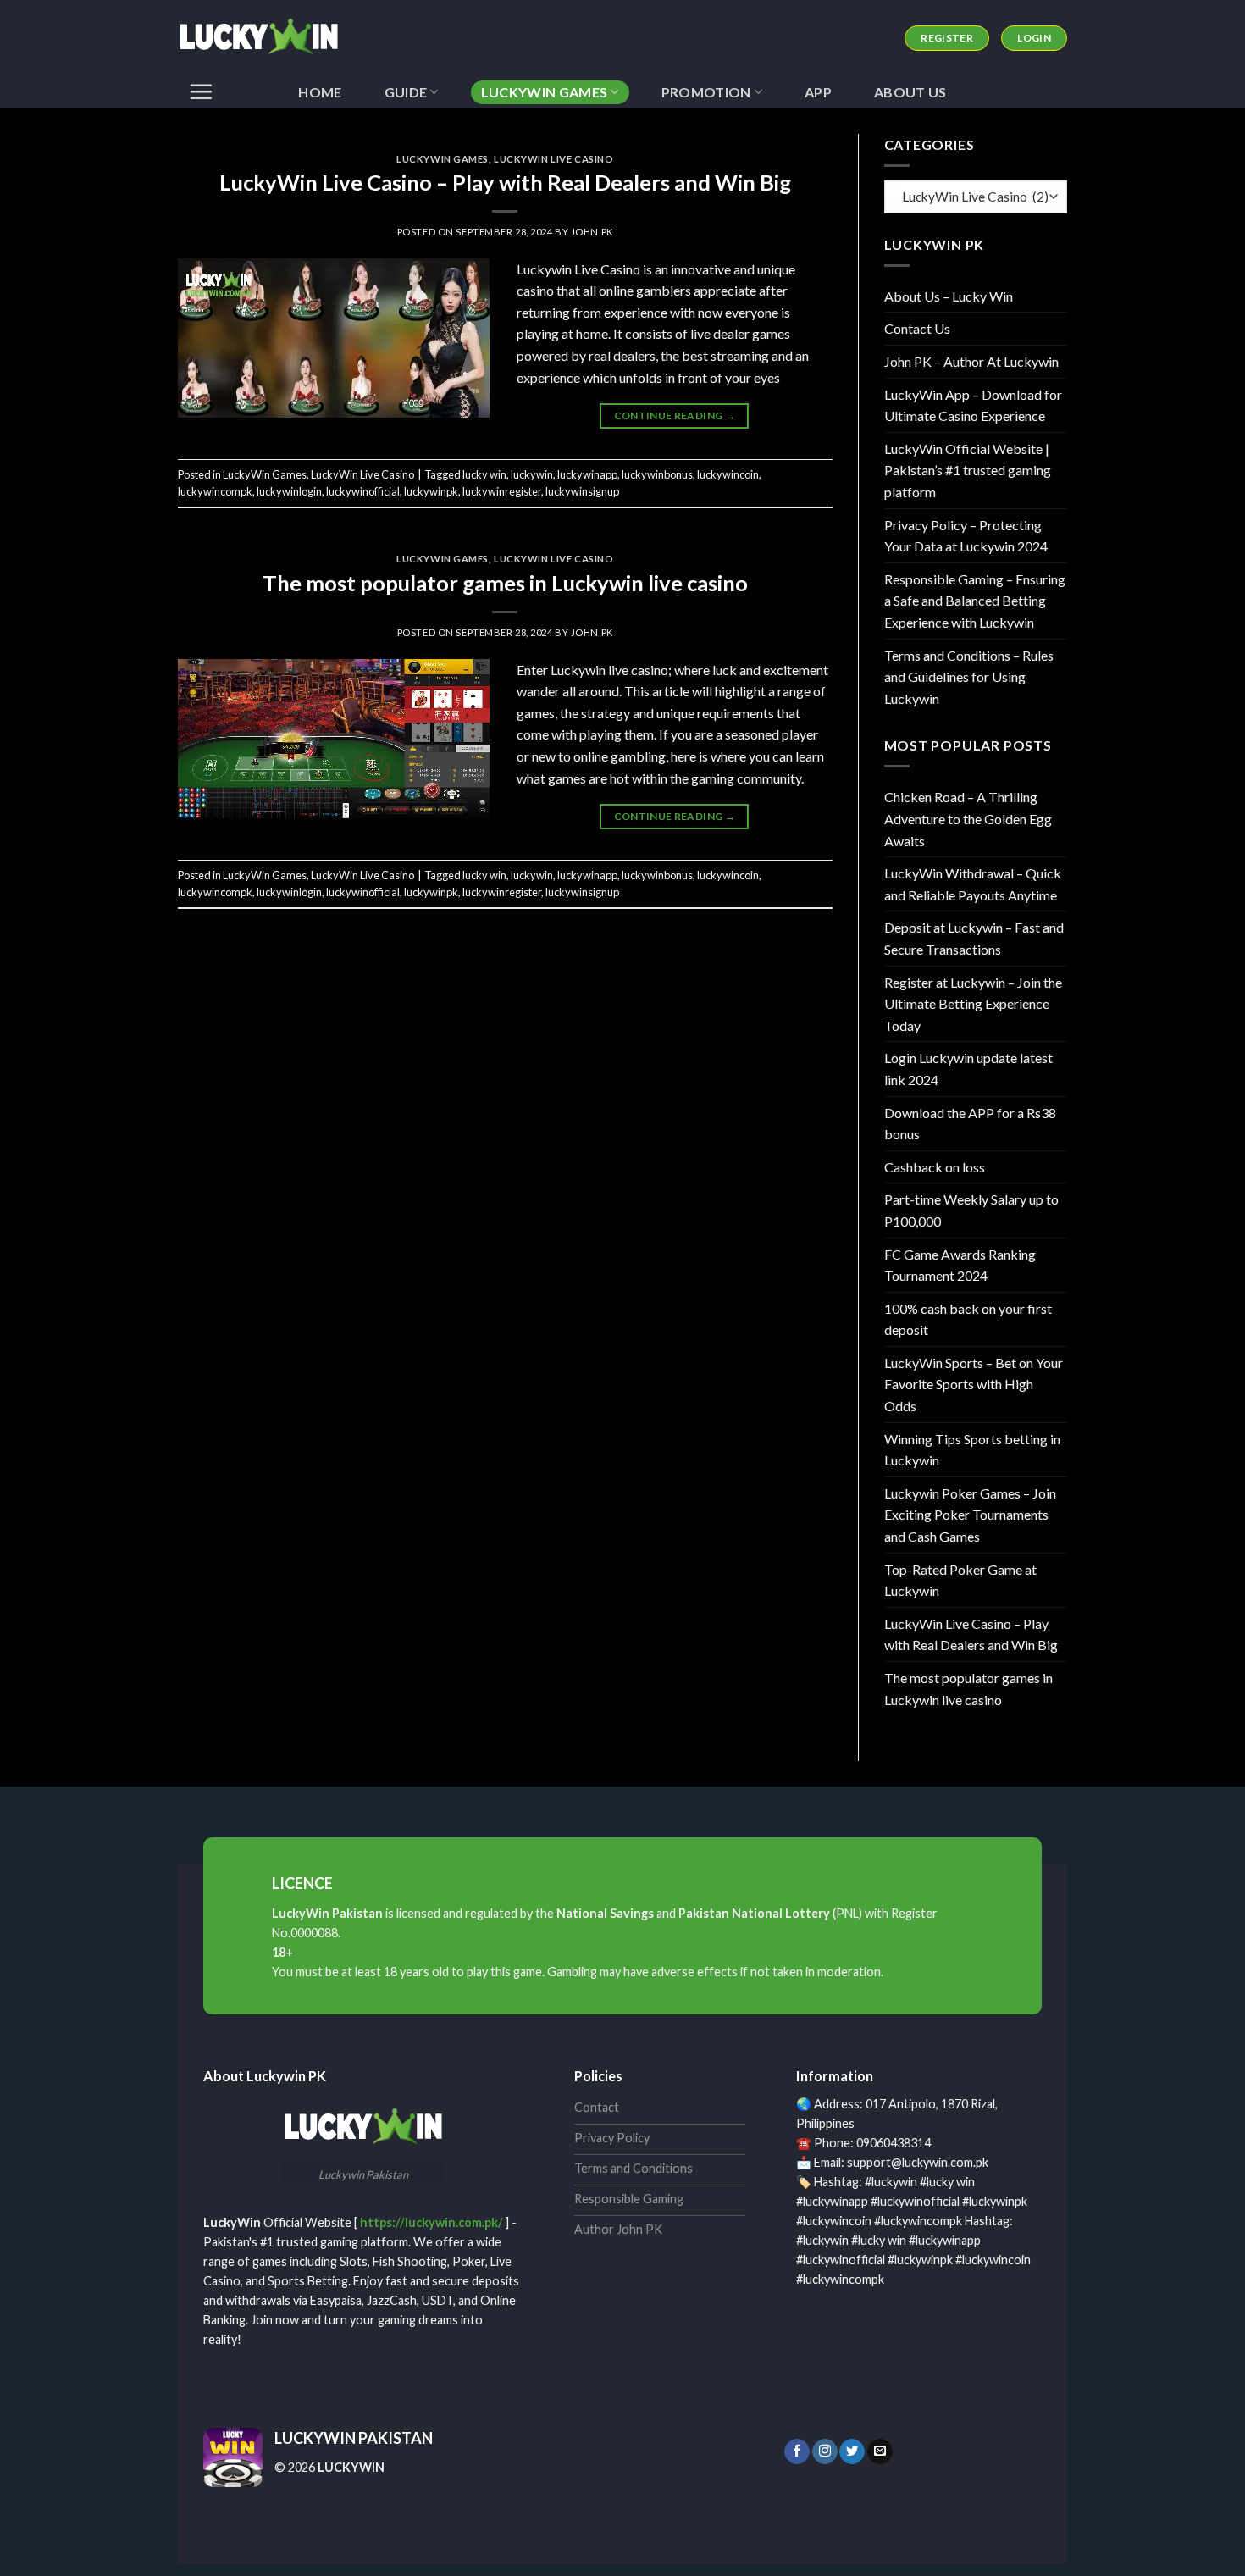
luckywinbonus (657, 474)
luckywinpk (431, 491)
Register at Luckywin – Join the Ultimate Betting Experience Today (973, 1004)
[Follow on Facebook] (797, 2452)
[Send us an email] (880, 2452)
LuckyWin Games (544, 92)
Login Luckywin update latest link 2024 (968, 1069)
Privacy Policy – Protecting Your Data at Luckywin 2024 (966, 536)
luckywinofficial (363, 491)
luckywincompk (215, 491)
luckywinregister (502, 491)
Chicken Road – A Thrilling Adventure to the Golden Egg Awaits (968, 818)
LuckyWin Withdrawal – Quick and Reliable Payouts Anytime (973, 884)
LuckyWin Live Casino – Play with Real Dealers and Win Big (505, 182)
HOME (320, 92)
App (818, 92)
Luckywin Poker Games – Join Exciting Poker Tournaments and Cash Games (970, 1515)
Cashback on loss (935, 1167)
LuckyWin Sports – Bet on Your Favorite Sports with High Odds (974, 1384)
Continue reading (675, 415)
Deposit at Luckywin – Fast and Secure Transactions (974, 938)
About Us (910, 92)
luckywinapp (587, 474)
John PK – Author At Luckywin (971, 361)
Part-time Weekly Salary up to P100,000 (971, 1210)
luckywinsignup (582, 491)
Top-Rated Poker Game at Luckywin (960, 1580)
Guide (406, 92)
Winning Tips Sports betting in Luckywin (972, 1450)
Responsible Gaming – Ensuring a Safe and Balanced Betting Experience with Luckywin (975, 601)
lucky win (484, 474)
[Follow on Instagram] (825, 2452)
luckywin (532, 474)
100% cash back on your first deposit (968, 1319)
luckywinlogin (289, 491)
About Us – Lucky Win (949, 296)
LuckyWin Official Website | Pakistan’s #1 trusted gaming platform (968, 470)
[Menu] (201, 91)
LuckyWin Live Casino (553, 159)
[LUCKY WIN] (263, 38)
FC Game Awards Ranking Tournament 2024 (960, 1265)
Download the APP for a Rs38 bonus (970, 1124)
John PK (592, 232)
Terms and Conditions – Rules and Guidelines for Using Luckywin (969, 677)
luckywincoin (728, 474)
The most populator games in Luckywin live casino (505, 583)
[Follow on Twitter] (852, 2452)
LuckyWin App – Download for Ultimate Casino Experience (973, 405)
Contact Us (917, 328)
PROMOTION (706, 92)
